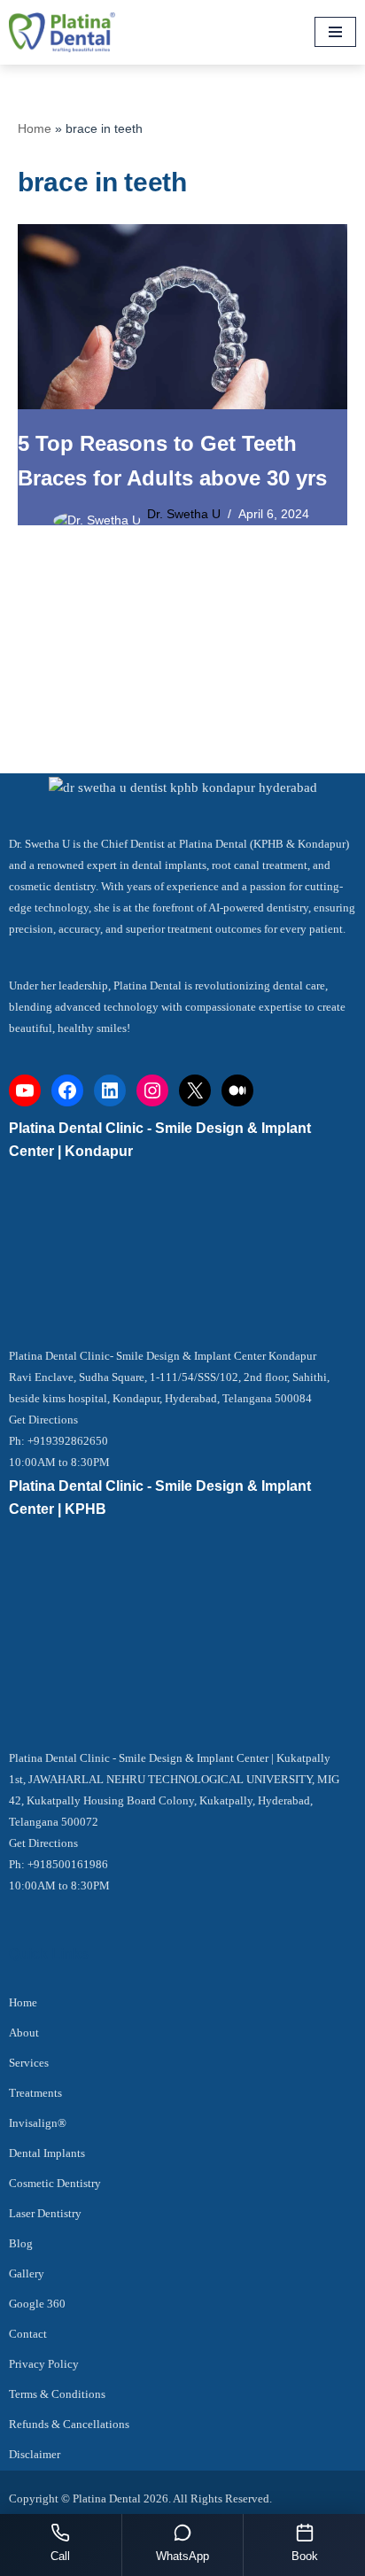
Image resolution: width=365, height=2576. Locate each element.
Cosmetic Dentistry (55, 2183)
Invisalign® (38, 2123)
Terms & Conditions (57, 2394)
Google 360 (37, 2304)
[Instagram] (152, 1090)
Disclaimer (35, 2454)
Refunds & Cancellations (69, 2424)
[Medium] (237, 1090)
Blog (21, 2243)
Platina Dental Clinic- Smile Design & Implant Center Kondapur (163, 1356)
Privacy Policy (44, 2364)
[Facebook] (67, 1090)
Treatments (35, 2093)
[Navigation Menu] (335, 32)
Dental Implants (47, 2153)
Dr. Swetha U (184, 514)
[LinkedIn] (110, 1090)
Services (29, 2063)
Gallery (27, 2273)
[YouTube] (25, 1090)
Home (35, 128)
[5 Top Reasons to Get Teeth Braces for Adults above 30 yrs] (182, 317)
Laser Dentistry (45, 2213)
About (24, 2033)
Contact (28, 2334)
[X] (195, 1090)
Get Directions (43, 1420)
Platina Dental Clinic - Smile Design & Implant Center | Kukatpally (170, 1758)
